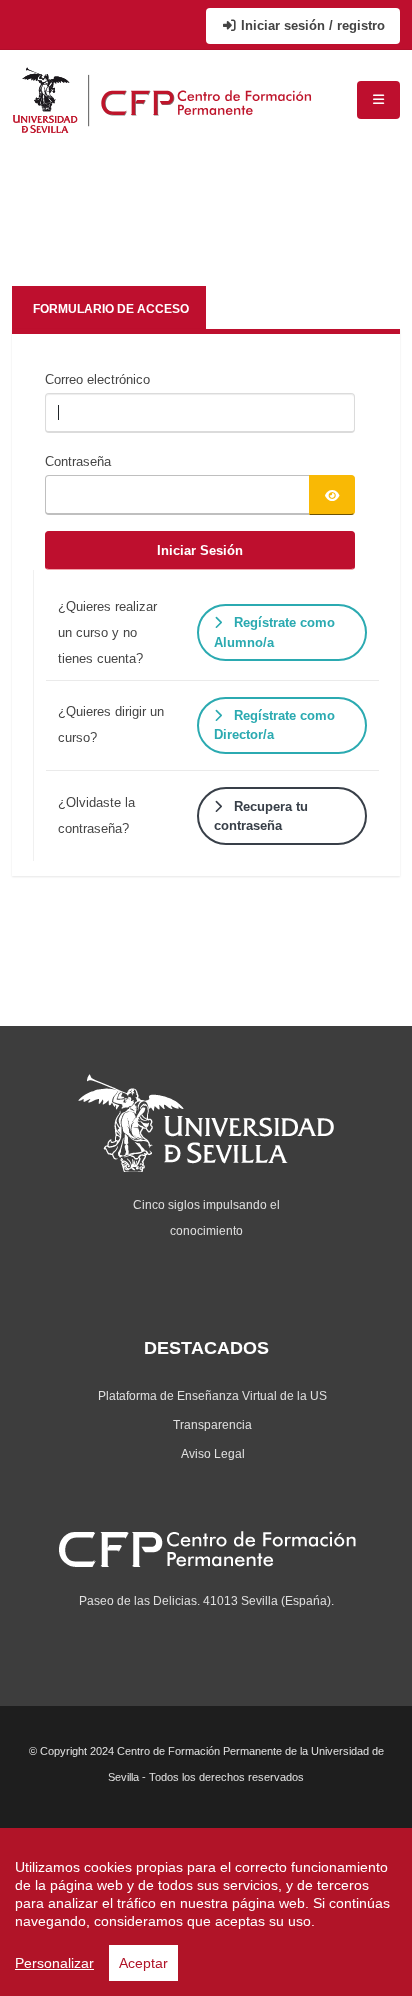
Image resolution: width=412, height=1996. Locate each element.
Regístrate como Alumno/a (274, 632)
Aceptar (143, 1963)
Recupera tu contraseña (261, 816)
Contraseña (78, 461)
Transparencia (212, 1424)
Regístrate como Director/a (274, 725)
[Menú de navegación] (378, 100)
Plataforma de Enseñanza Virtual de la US (212, 1395)
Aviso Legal (213, 1453)
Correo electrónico (97, 379)
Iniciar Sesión (200, 550)
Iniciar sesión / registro (311, 25)
